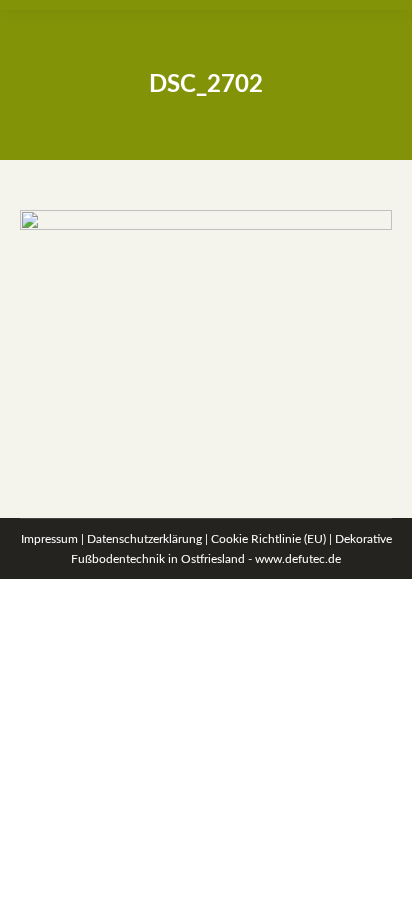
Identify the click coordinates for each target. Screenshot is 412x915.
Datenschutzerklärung (144, 539)
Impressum (49, 539)
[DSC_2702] (206, 334)
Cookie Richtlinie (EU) (268, 539)
